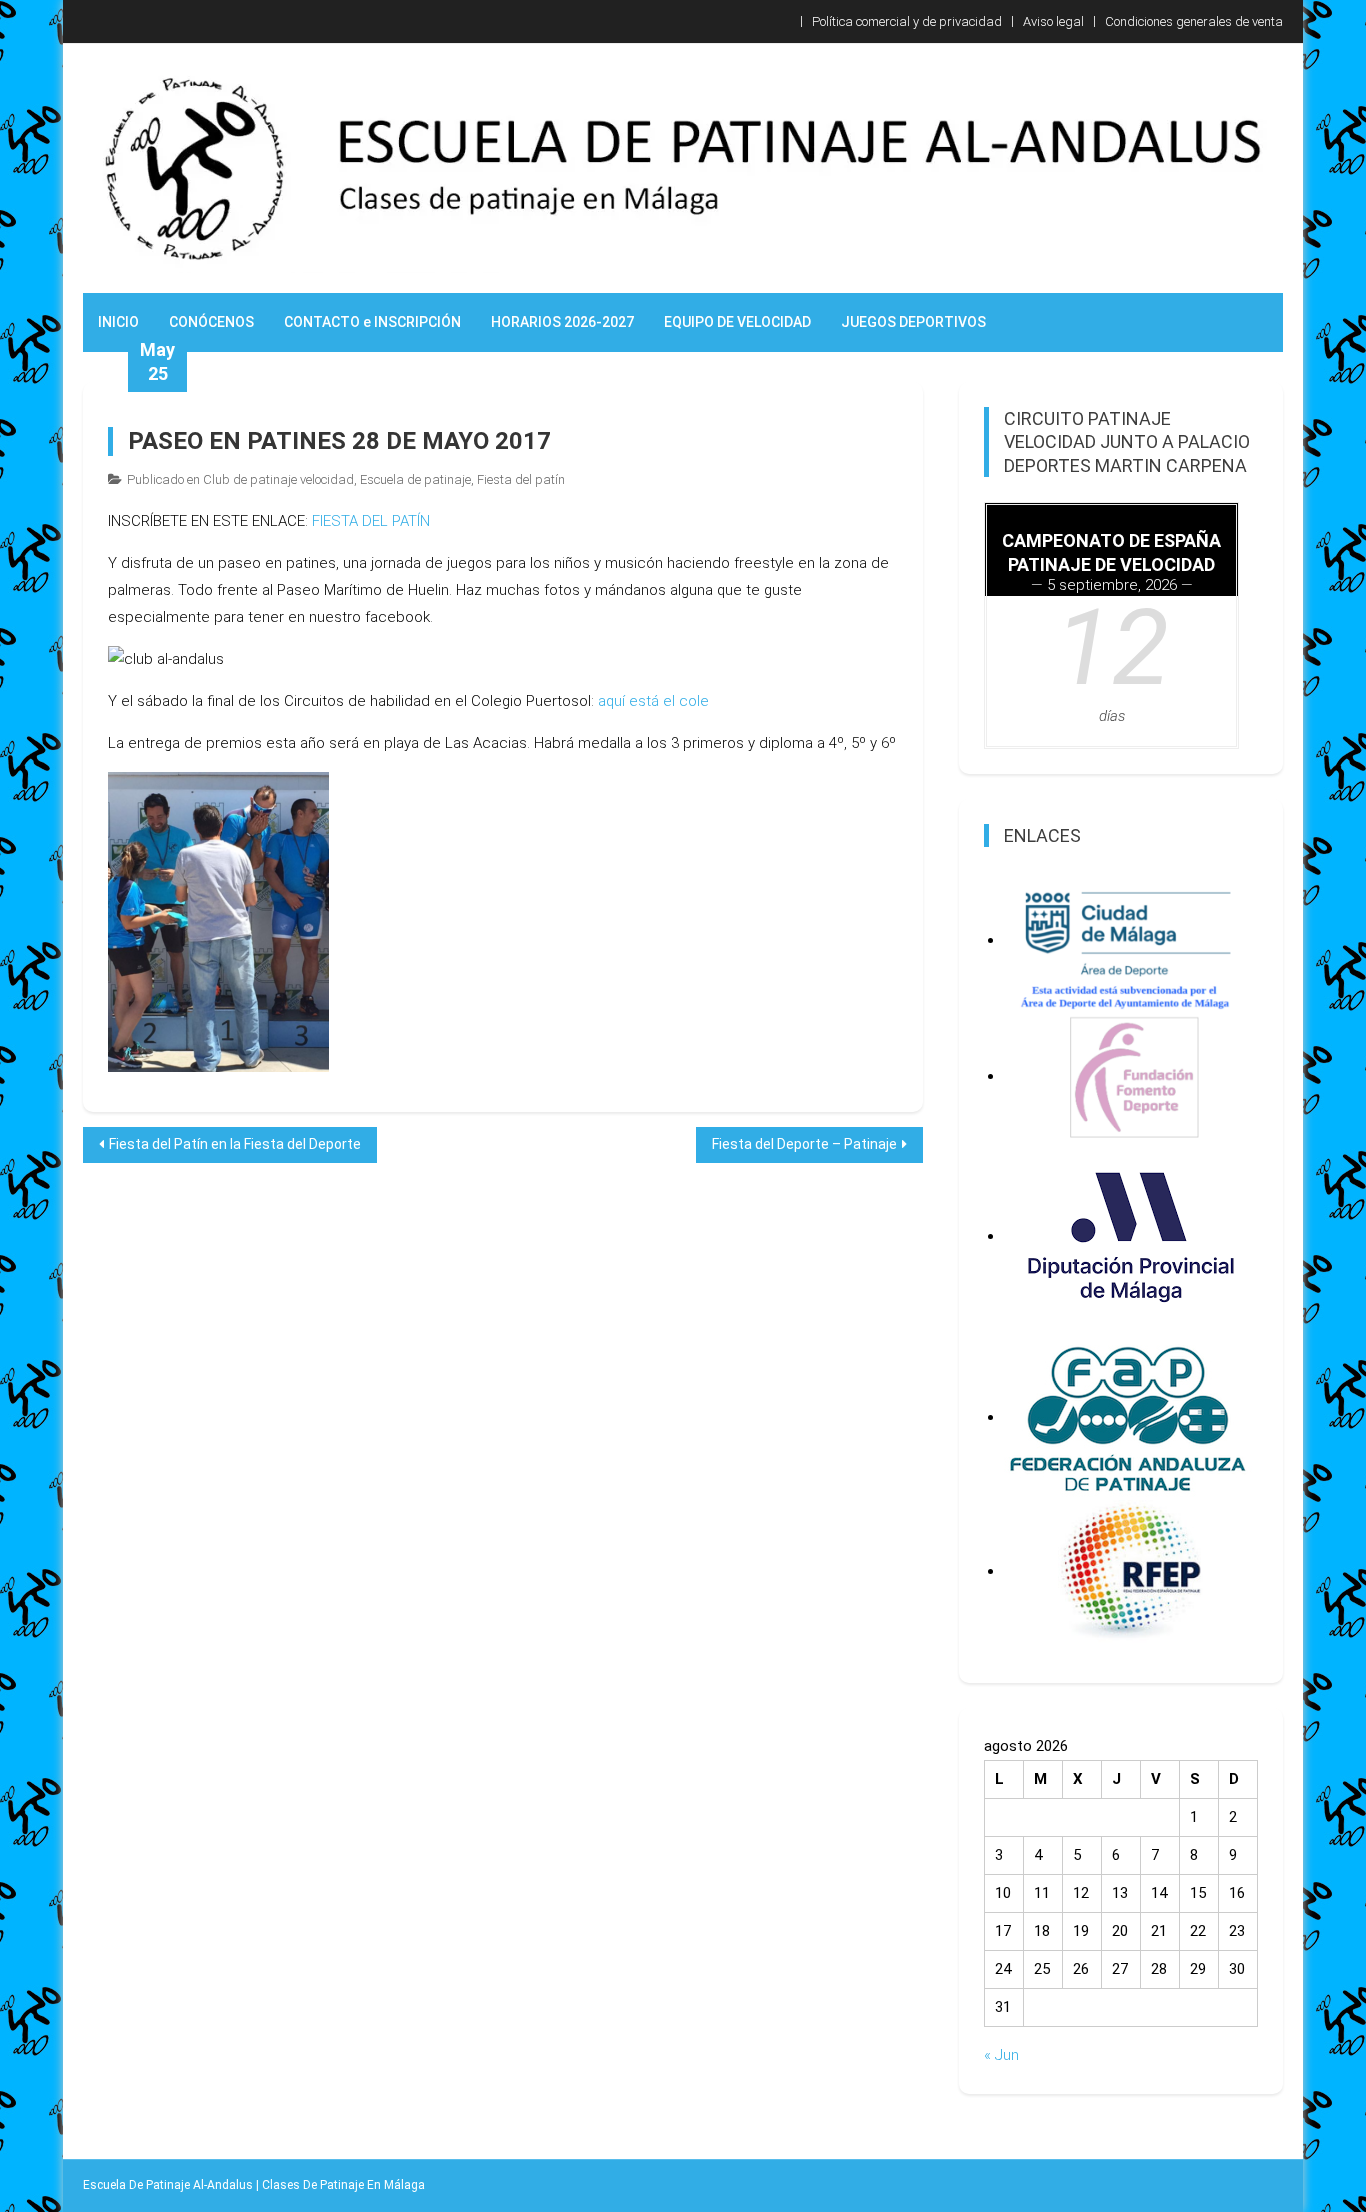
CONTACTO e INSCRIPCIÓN (372, 322)
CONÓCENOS (211, 322)
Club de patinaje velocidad (278, 479)
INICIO (118, 322)
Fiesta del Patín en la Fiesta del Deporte (235, 1144)
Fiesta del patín (521, 479)
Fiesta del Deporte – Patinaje (804, 1144)
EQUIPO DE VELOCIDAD (737, 322)
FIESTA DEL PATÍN (371, 521)
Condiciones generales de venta (1194, 21)
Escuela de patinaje (415, 479)
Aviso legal (1053, 21)
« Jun (1001, 2055)
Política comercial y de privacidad (907, 21)
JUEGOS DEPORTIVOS (913, 322)
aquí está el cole (653, 701)
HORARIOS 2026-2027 (562, 322)
